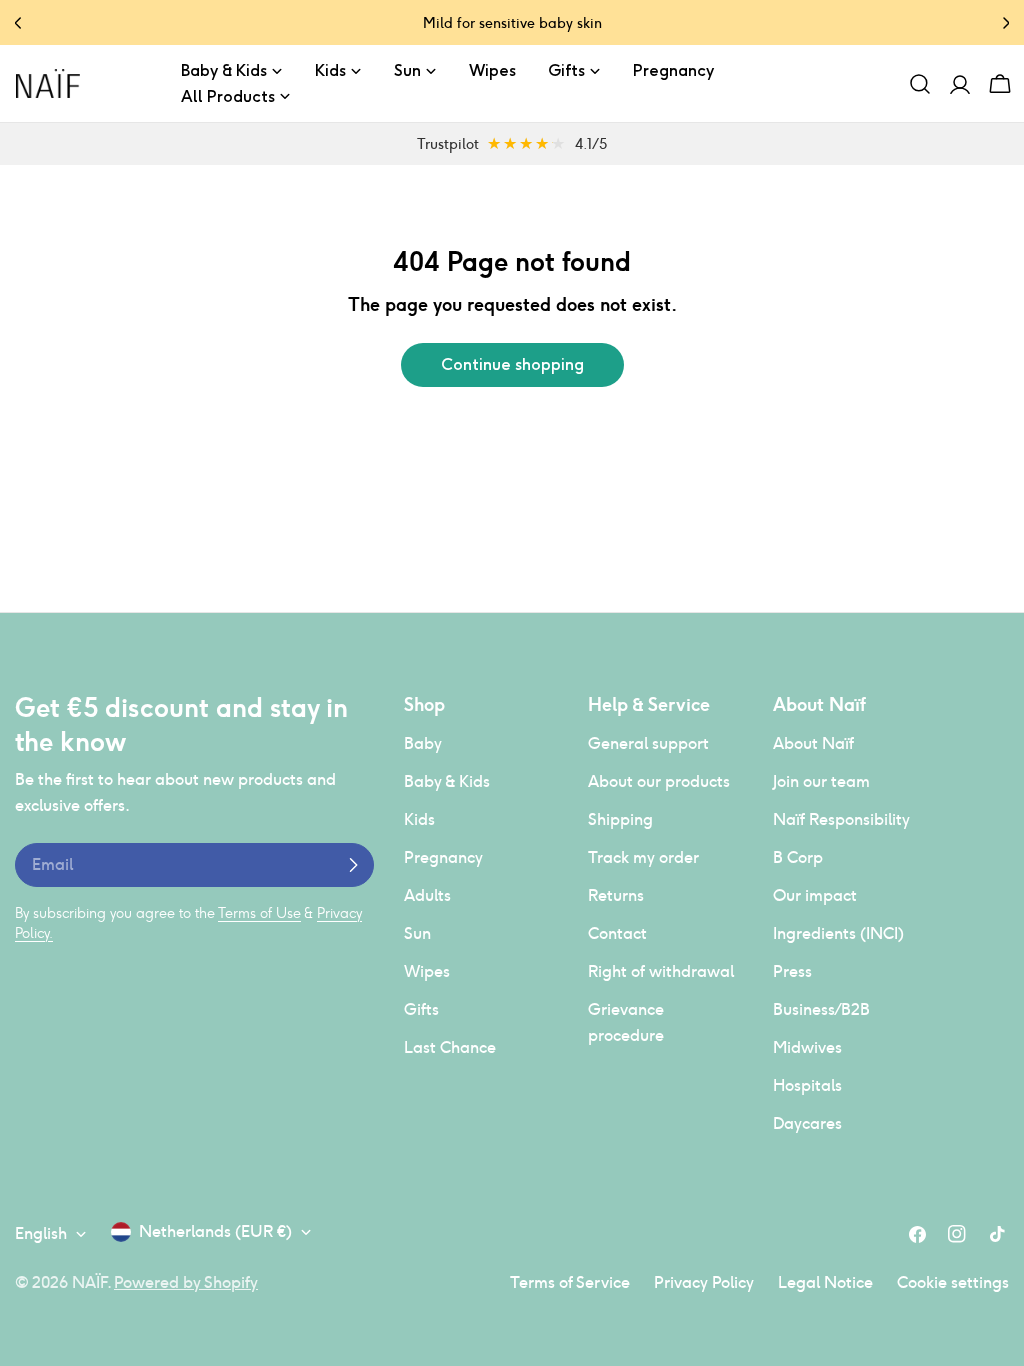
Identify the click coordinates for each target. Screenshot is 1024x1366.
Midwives (807, 1047)
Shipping (620, 819)
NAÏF (89, 1282)
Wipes (427, 971)
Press (792, 971)
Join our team (821, 781)
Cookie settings (953, 1282)
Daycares (807, 1123)
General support (648, 743)
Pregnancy (443, 857)
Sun (417, 933)
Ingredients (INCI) (838, 933)
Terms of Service (570, 1282)
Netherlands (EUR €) (215, 1231)
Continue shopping (512, 364)
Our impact (815, 895)
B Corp (798, 857)
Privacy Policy (704, 1282)
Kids (419, 819)
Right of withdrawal (661, 971)
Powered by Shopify (186, 1282)
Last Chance (450, 1047)
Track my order (643, 857)
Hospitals (807, 1085)
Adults (427, 895)
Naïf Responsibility (841, 819)
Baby (423, 743)
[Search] (920, 84)
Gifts (421, 1009)
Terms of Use (259, 913)
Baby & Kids (447, 781)
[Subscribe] (353, 865)
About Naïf (813, 743)
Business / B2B (821, 1009)
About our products (659, 781)
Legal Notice (825, 1282)
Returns (616, 895)
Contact (617, 933)
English (41, 1233)
